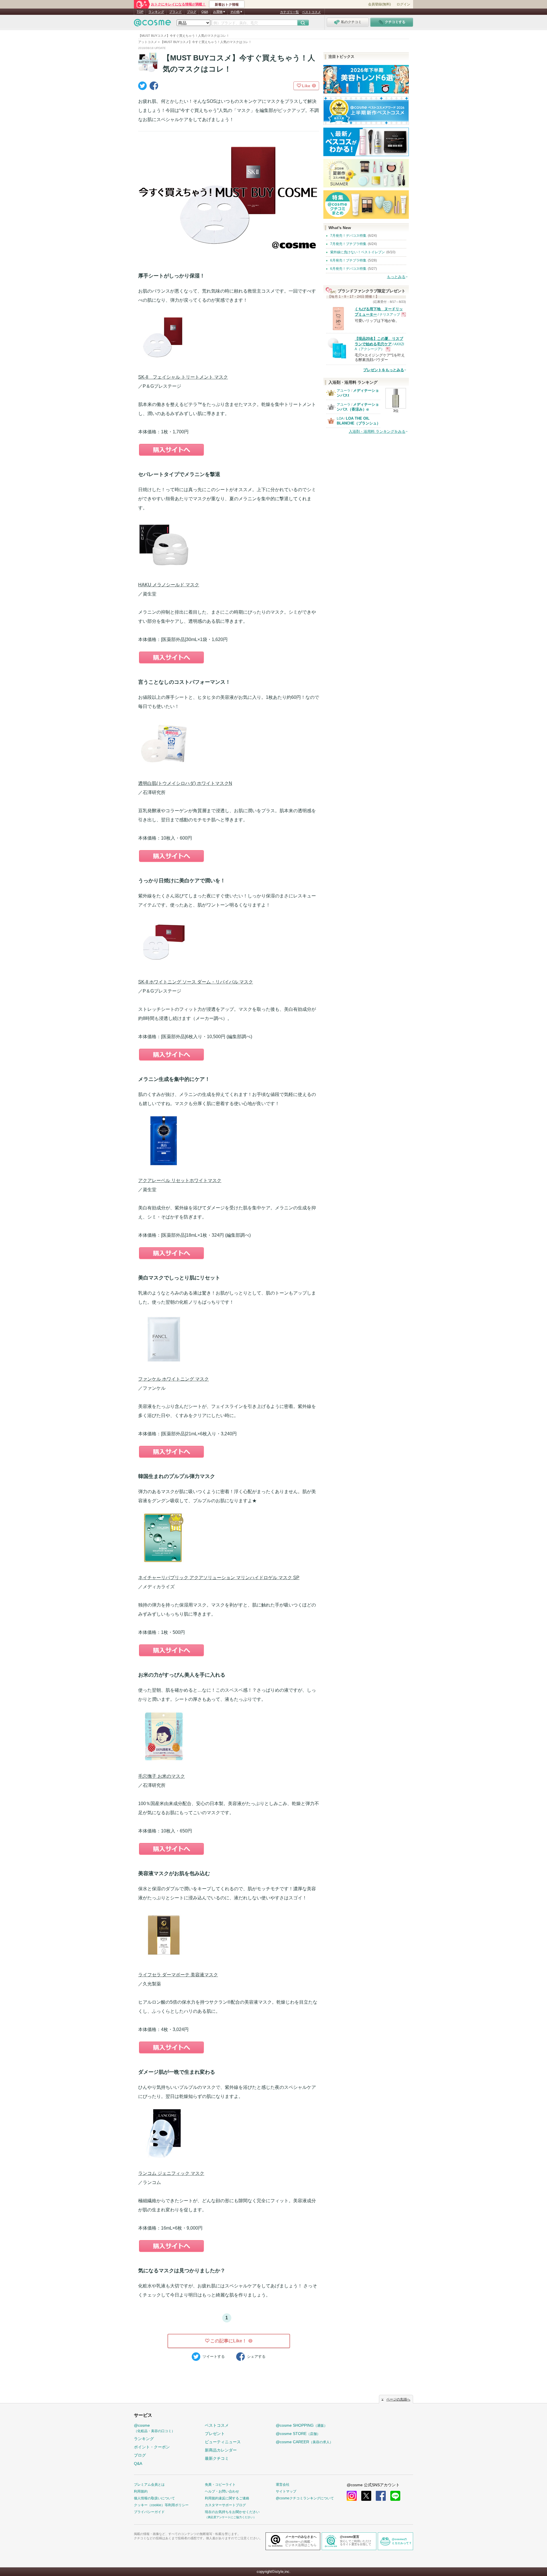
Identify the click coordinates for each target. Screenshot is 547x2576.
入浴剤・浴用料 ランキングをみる (377, 431)
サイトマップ (286, 2491)
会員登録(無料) (379, 4)
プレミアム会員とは (149, 2485)
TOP (140, 12)
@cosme (154, 2428)
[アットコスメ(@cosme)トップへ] (152, 24)
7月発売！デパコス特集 (348, 236)
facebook (381, 2496)
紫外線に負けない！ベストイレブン (358, 252)
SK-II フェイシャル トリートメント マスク (183, 377)
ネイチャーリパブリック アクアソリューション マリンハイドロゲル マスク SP (219, 1578)
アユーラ (344, 391)
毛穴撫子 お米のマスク (162, 1776)
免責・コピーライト (220, 2485)
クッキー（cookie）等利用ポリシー (161, 2505)
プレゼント (215, 2434)
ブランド (175, 12)
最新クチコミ (217, 2458)
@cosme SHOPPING (302, 2425)
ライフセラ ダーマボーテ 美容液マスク (178, 1975)
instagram (352, 2496)
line (395, 2496)
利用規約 (141, 2491)
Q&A (205, 12)
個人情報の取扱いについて (154, 2498)
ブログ (192, 12)
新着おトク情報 (227, 5)
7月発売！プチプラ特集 (348, 244)
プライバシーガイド (149, 2512)
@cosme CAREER (304, 2442)
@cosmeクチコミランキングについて (305, 2498)
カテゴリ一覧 (289, 12)
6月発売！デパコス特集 (348, 269)
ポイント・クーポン (152, 2447)
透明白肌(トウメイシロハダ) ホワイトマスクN (185, 783)
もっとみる (396, 277)
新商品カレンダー (221, 2450)
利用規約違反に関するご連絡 (227, 2498)
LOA (340, 419)
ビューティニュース (223, 2442)
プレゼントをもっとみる (384, 370)
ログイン (403, 4)
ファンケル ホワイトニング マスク (174, 1379)
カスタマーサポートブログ (225, 2505)
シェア (256, 2356)
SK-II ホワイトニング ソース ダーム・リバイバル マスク (196, 982)
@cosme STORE (298, 2434)
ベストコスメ (311, 12)
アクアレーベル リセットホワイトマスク (180, 1180)
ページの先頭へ (398, 2399)
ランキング (156, 12)
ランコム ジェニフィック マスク (171, 2173)
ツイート (214, 2356)
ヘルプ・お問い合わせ (222, 2491)
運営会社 (283, 2485)
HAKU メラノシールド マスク (169, 585)
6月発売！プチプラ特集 (348, 260)
